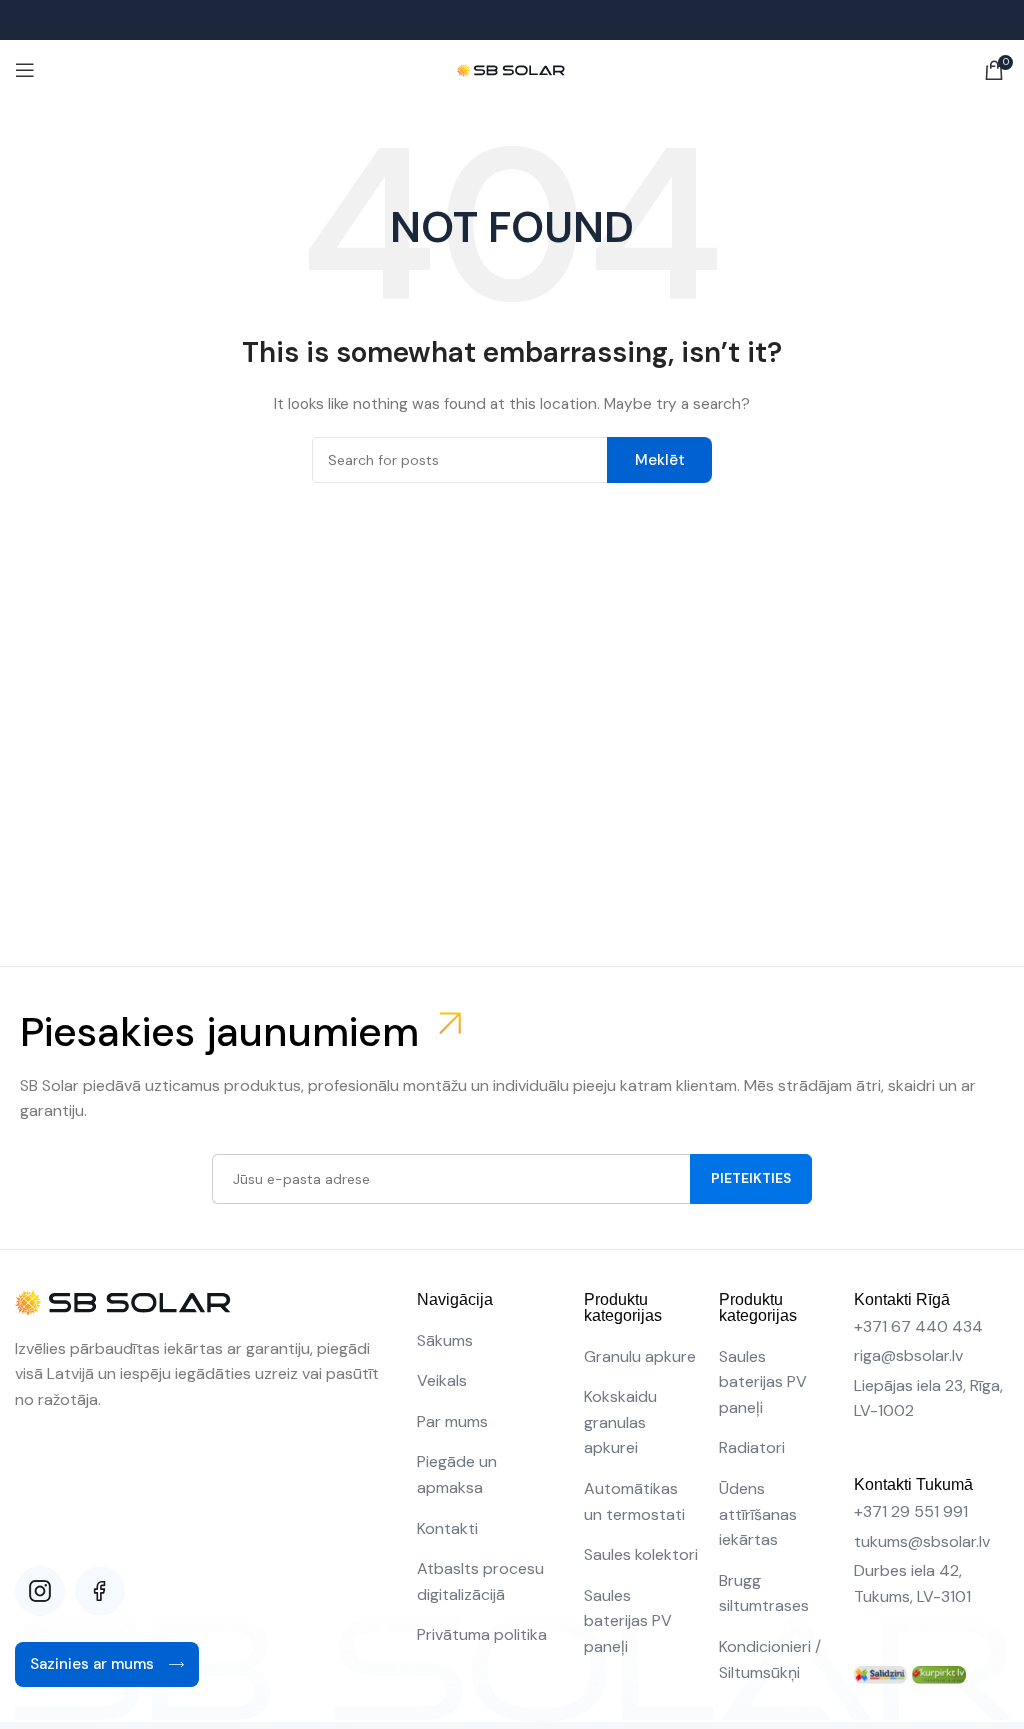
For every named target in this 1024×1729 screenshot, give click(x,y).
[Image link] (881, 1674)
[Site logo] (512, 69)
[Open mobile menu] (25, 70)
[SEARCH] (659, 460)
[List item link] (491, 1341)
